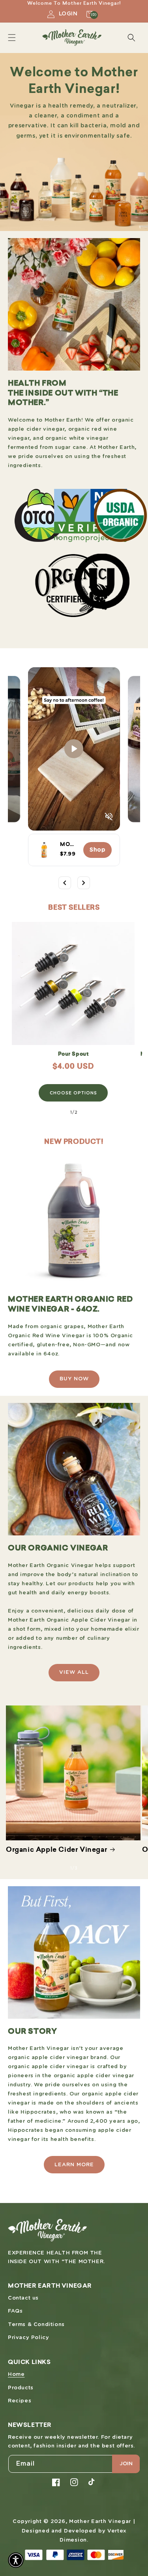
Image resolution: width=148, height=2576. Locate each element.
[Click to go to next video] (84, 883)
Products (21, 2388)
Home (16, 2374)
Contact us (23, 2298)
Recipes (20, 2401)
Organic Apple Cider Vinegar (56, 1850)
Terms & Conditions (36, 2325)
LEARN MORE (74, 2165)
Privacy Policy (28, 2338)
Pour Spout (73, 1054)
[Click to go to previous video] (65, 883)
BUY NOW (74, 1379)
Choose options (73, 1093)
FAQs (15, 2311)
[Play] (74, 749)
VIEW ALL (74, 1672)
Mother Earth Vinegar (100, 2522)
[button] (12, 38)
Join (126, 2464)
